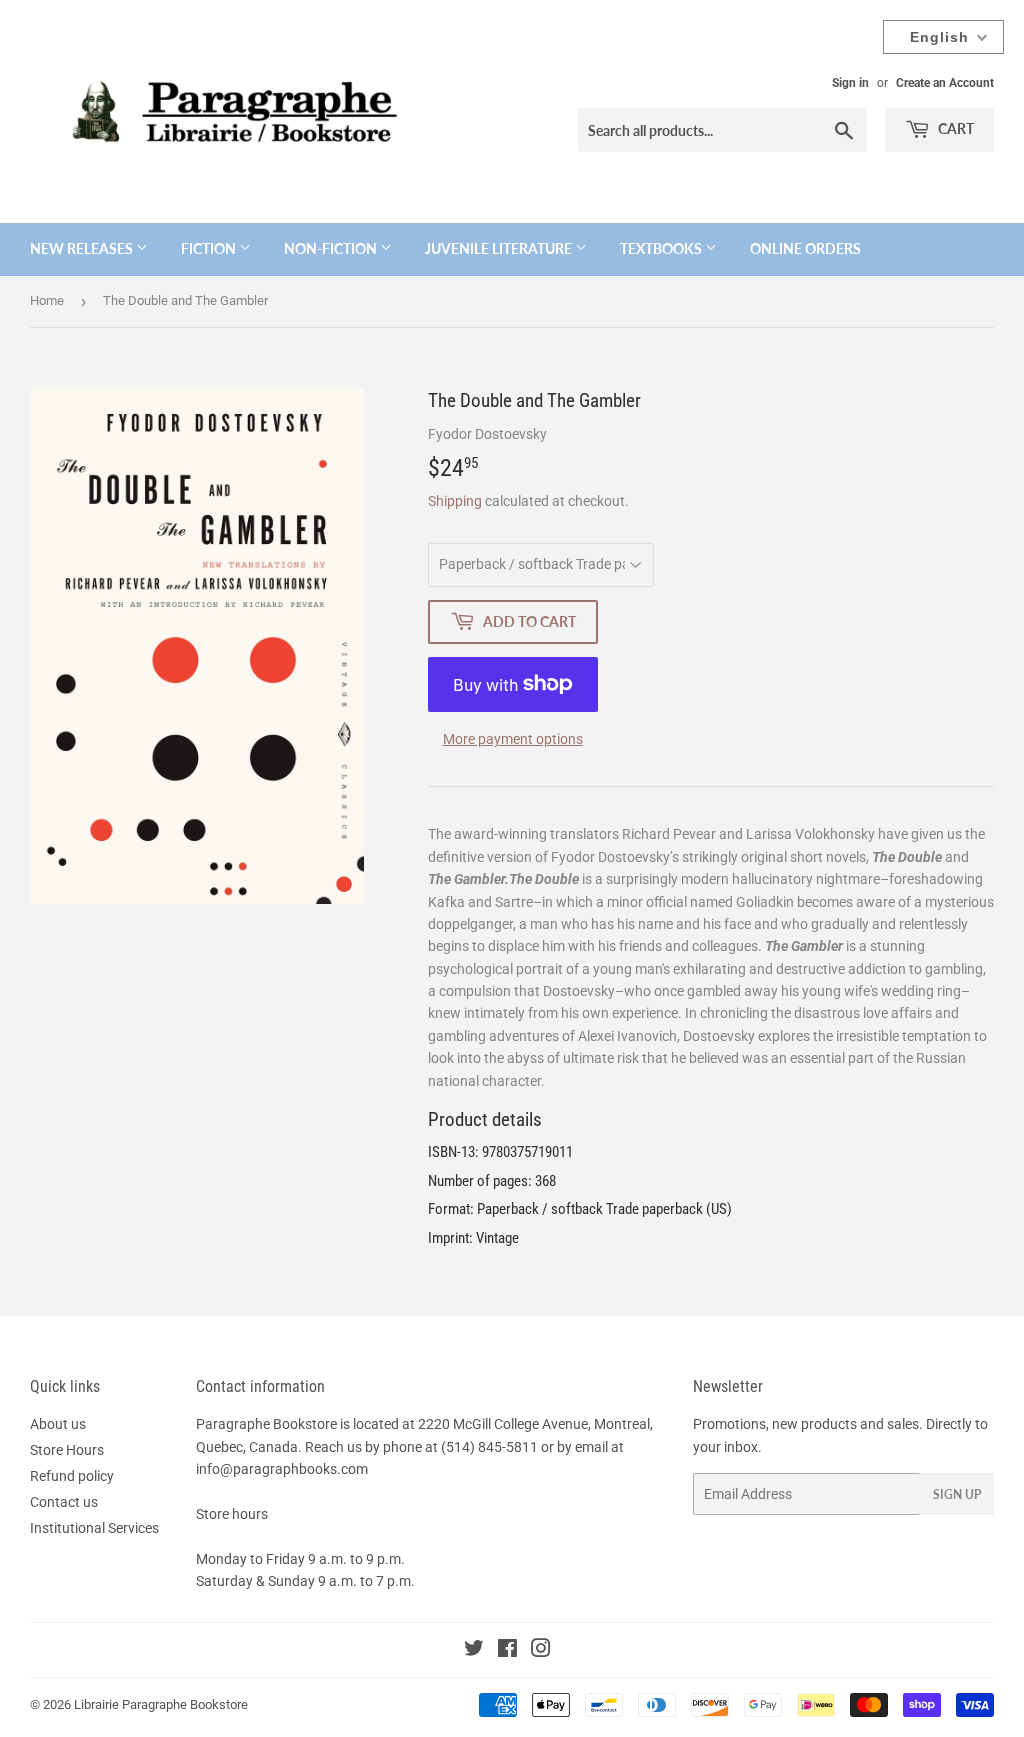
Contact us (64, 1502)
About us (58, 1424)
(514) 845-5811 (489, 1447)
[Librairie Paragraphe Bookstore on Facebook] (507, 1651)
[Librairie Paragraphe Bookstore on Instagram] (541, 1651)
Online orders (805, 248)
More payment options (513, 739)
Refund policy (72, 1476)
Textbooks (662, 248)
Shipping (455, 501)
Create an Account (945, 83)
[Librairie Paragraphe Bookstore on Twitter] (474, 1651)
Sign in (850, 83)
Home (47, 300)
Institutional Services (94, 1528)
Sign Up (957, 1494)
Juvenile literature (500, 248)
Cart (954, 128)
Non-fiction (332, 248)
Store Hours (67, 1450)
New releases (83, 248)
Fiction (210, 248)
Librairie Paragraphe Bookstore (161, 1704)
